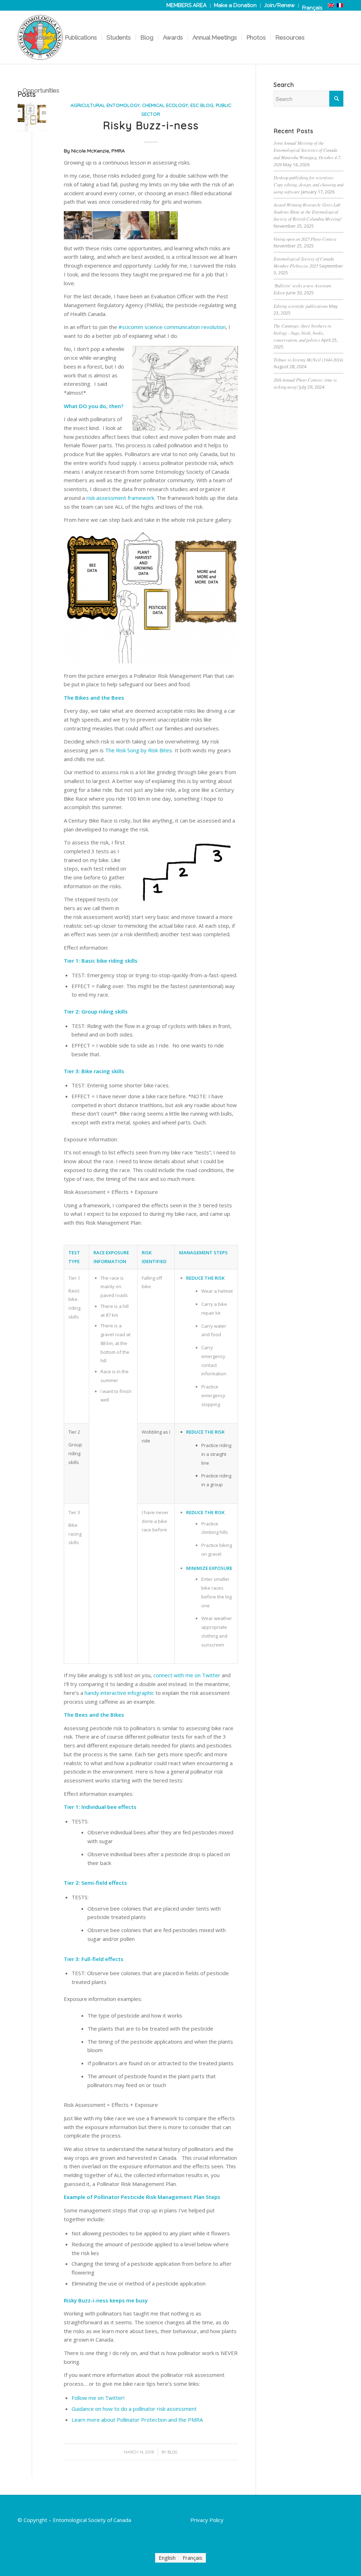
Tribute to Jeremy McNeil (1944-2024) (308, 360)
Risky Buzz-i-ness (151, 125)
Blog (173, 2452)
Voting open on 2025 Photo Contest (305, 239)
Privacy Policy (207, 2520)
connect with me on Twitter (187, 1675)
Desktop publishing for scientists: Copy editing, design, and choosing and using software (308, 184)
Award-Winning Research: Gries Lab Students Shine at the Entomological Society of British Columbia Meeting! (308, 212)
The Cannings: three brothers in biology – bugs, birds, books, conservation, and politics (302, 333)
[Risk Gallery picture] (32, 117)
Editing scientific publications (301, 306)
